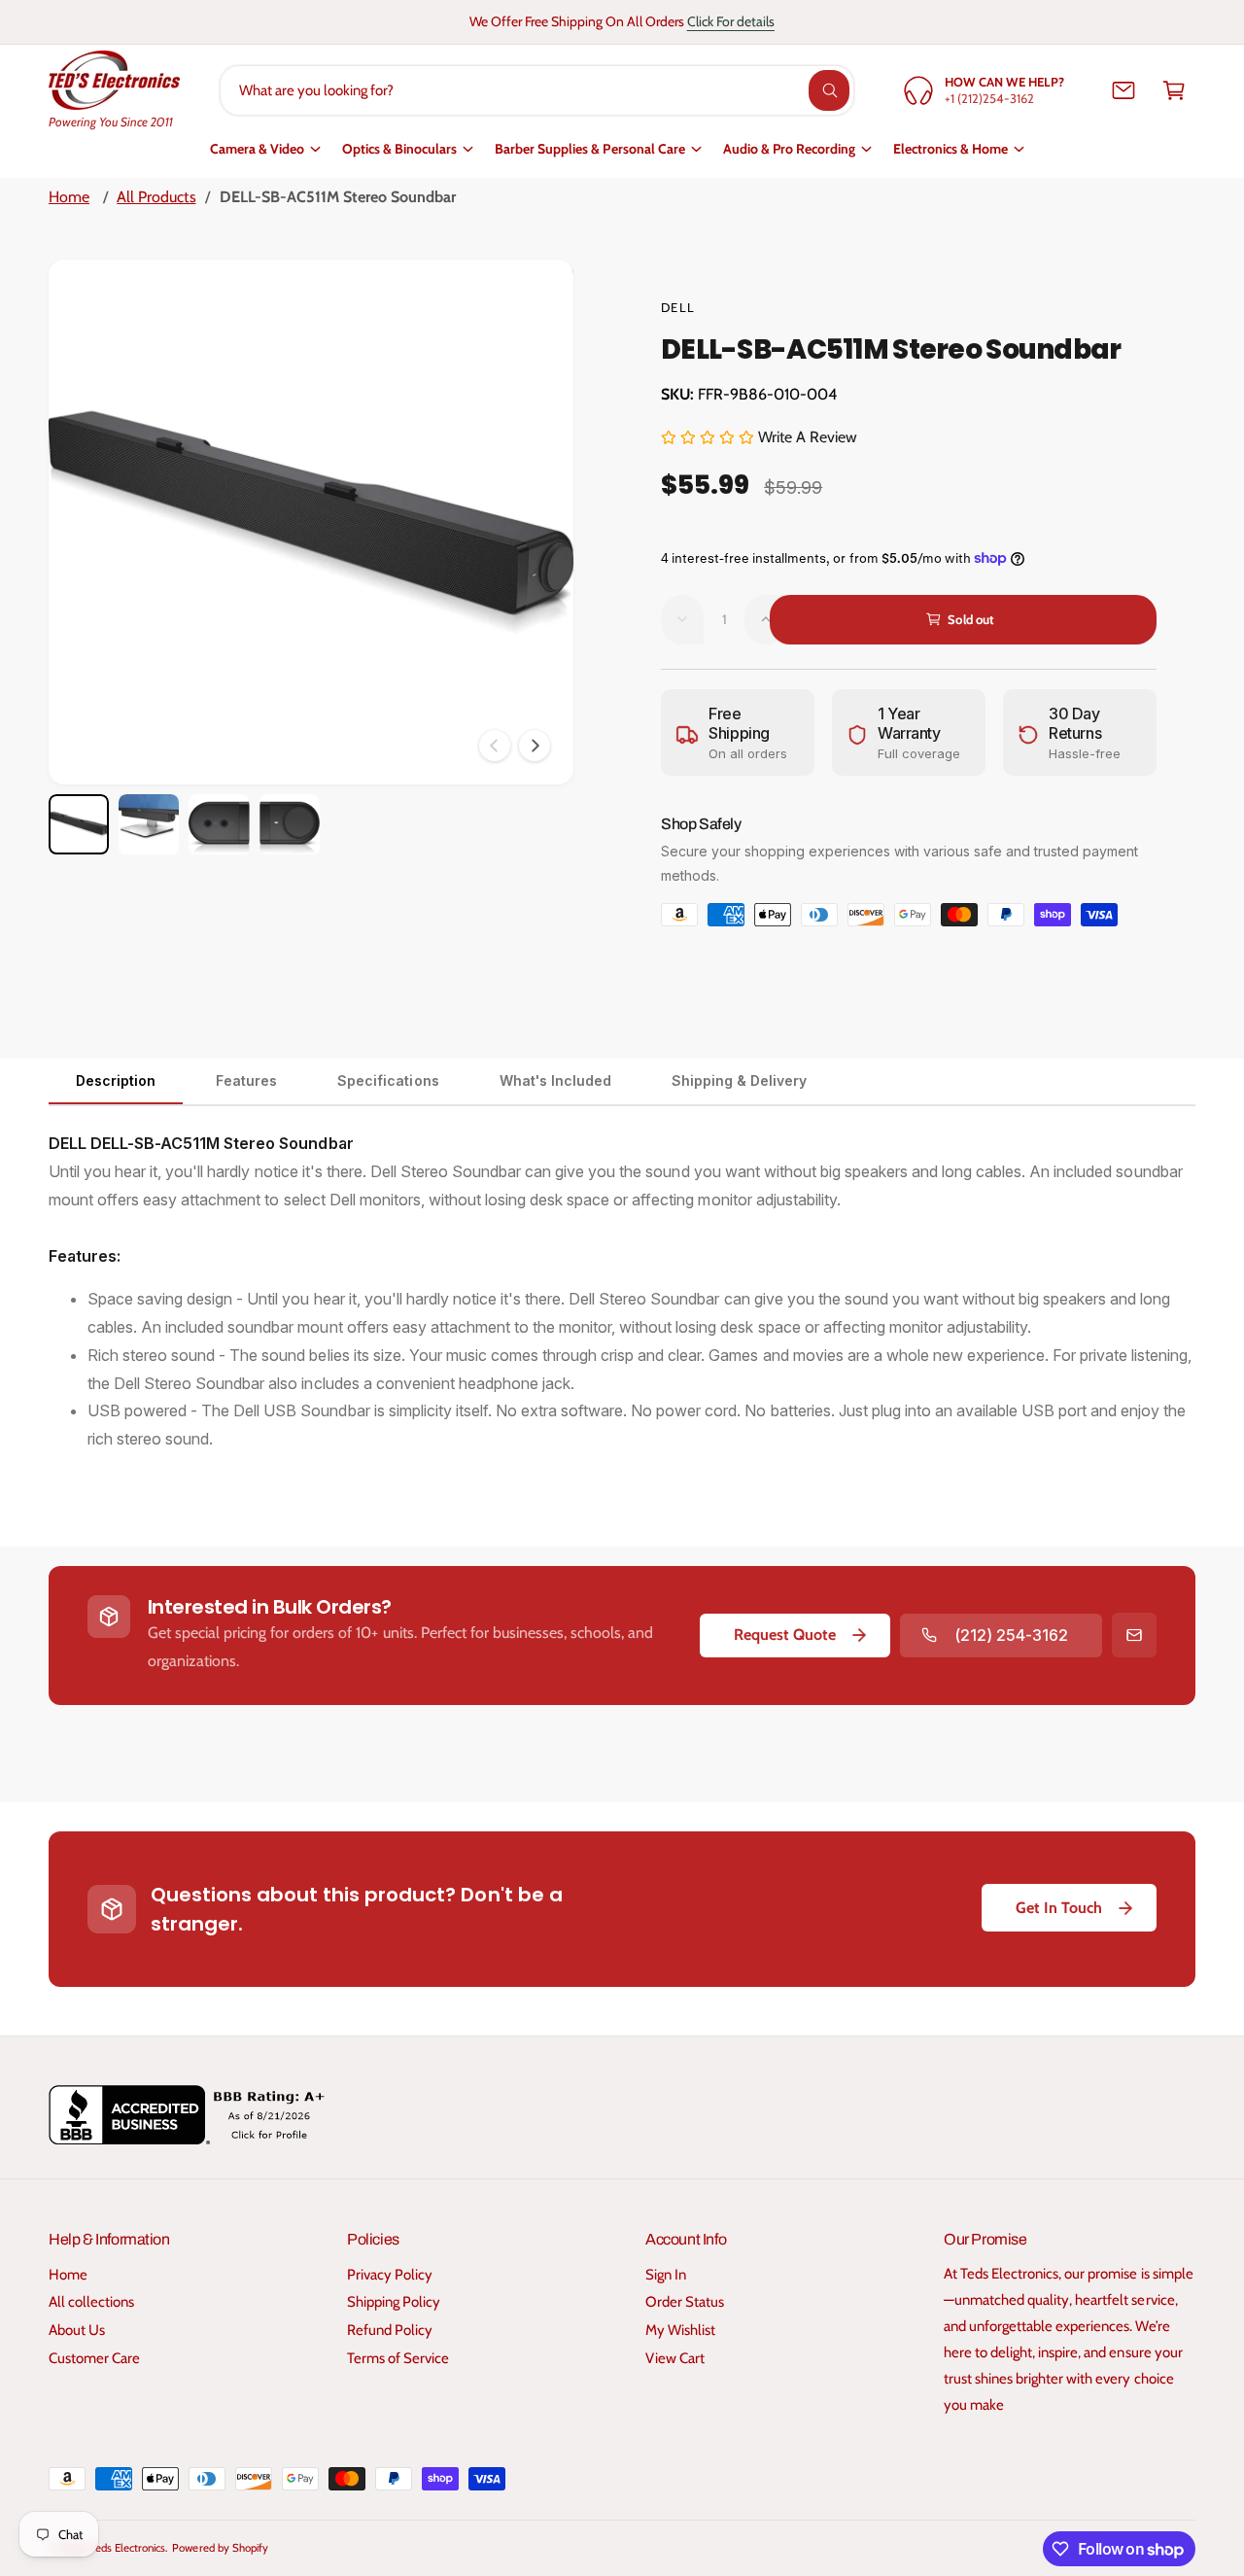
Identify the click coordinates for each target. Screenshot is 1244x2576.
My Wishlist (680, 2330)
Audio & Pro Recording (789, 149)
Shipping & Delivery (739, 1080)
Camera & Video (257, 149)
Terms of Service (398, 2358)
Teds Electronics (128, 2548)
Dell (678, 307)
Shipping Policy (394, 2302)
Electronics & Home (950, 149)
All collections (91, 2302)
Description (116, 1080)
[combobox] (537, 90)
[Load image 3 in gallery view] (219, 824)
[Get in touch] (1123, 90)
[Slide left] (495, 746)
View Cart (675, 2358)
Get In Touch (1059, 1908)
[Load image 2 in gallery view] (149, 824)
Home (69, 197)
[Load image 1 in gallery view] (79, 824)
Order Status (685, 2302)
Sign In (666, 2275)
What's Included (555, 1080)
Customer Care (94, 2358)
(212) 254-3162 (1011, 1635)
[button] (1174, 90)
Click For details (731, 21)
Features (246, 1080)
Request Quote (785, 1635)
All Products (156, 197)
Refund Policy (390, 2330)
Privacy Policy (390, 2275)
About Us (77, 2330)
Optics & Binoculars (399, 149)
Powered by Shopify (220, 2548)
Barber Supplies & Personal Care (590, 149)
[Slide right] (535, 746)
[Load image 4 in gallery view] (290, 824)
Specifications (388, 1080)
